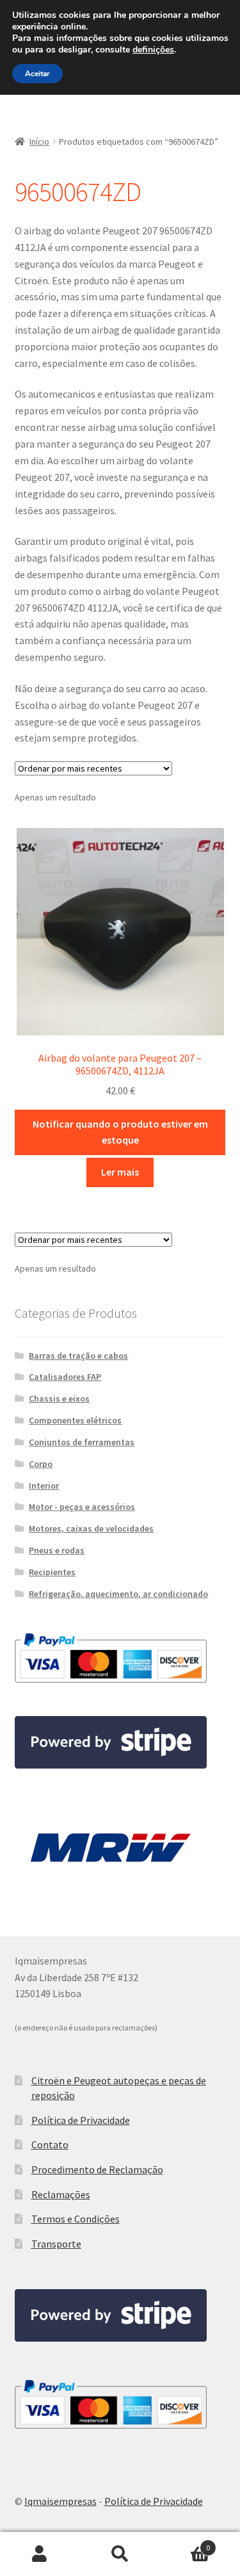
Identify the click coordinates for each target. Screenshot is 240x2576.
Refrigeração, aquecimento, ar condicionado (118, 1594)
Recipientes (52, 1572)
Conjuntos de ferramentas (82, 1442)
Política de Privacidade (81, 2120)
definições (153, 50)
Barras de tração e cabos (78, 1356)
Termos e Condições (76, 2219)
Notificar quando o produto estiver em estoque (120, 1132)
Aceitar (37, 74)
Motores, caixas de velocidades (91, 1528)
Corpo (41, 1464)
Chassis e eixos (59, 1398)
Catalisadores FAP (65, 1377)
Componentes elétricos (75, 1420)
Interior (44, 1486)
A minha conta (40, 2554)
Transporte (56, 2244)
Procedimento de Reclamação (97, 2169)
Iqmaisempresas (60, 2501)
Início (39, 142)
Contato (50, 2144)
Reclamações (61, 2194)
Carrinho (185, 2543)
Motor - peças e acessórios (82, 1507)
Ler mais (120, 1172)
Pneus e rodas (57, 1550)
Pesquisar (120, 2554)
